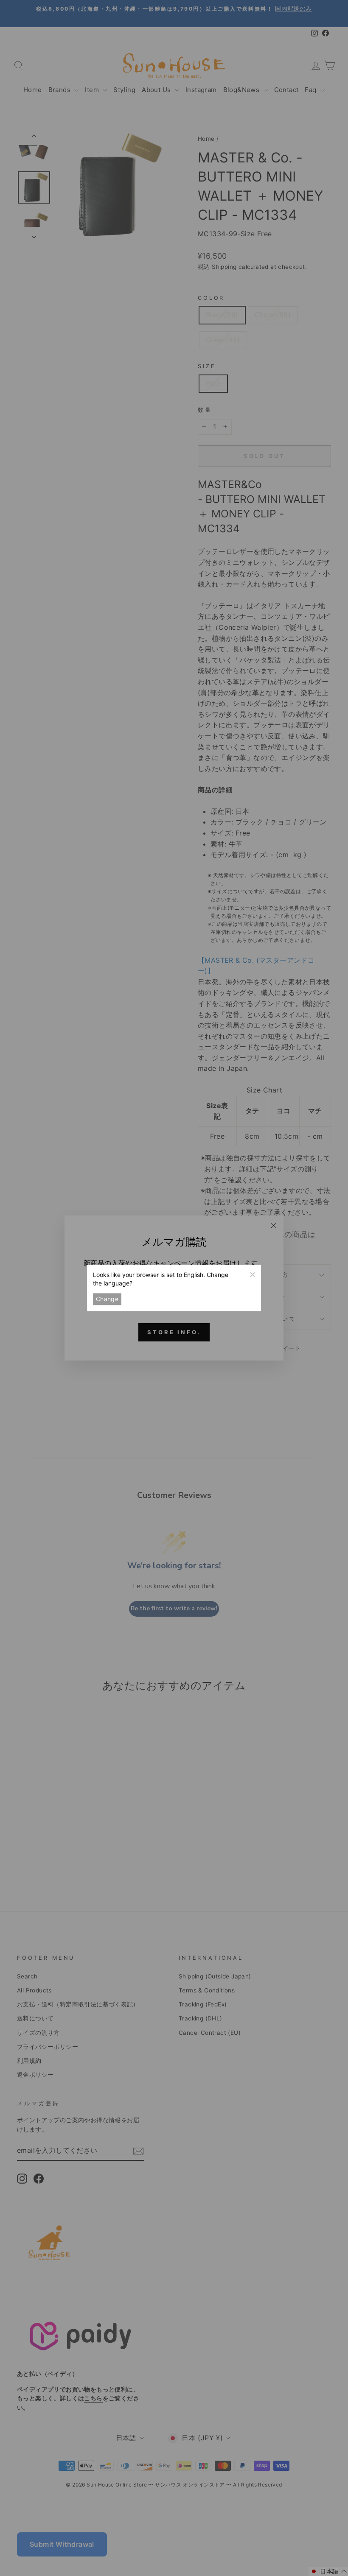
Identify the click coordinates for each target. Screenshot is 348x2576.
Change (107, 1299)
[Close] (252, 1274)
